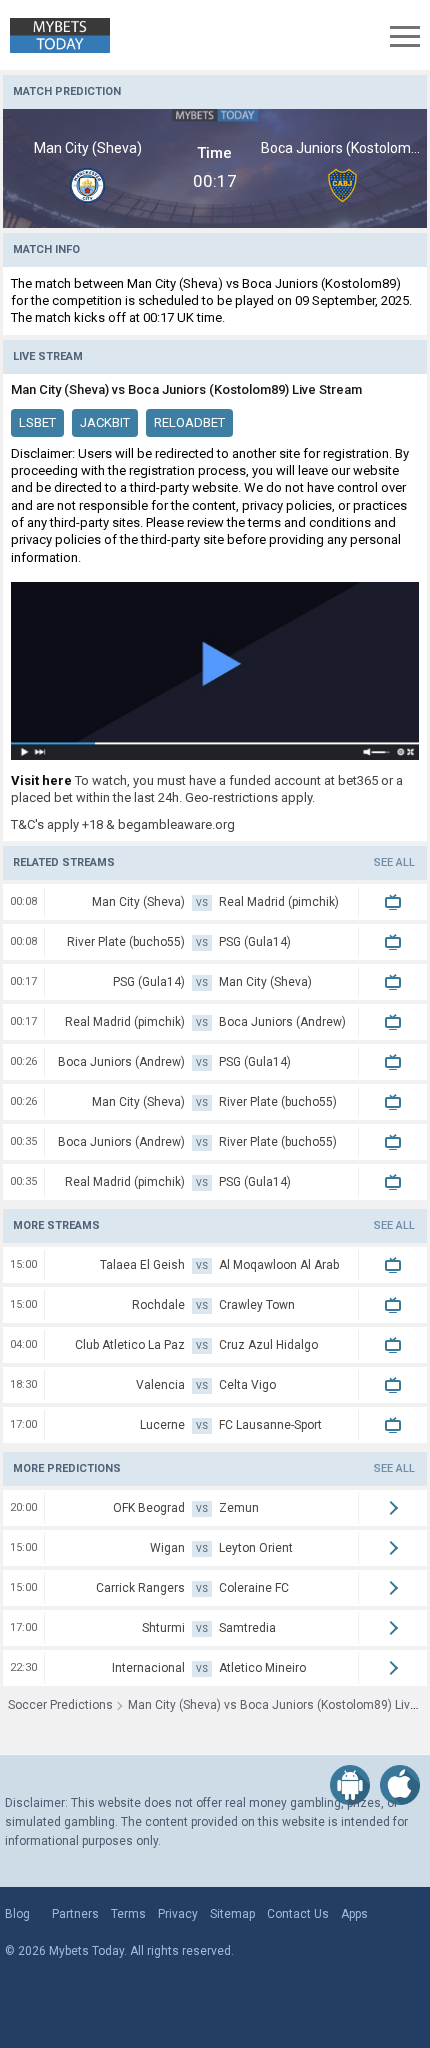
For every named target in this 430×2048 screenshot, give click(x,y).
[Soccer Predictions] (55, 35)
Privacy (178, 1914)
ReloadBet (189, 422)
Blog (17, 1914)
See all (394, 862)
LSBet (37, 422)
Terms (128, 1914)
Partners (75, 1914)
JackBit (105, 422)
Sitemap (232, 1914)
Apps (354, 1914)
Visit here (41, 780)
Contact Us (298, 1914)
